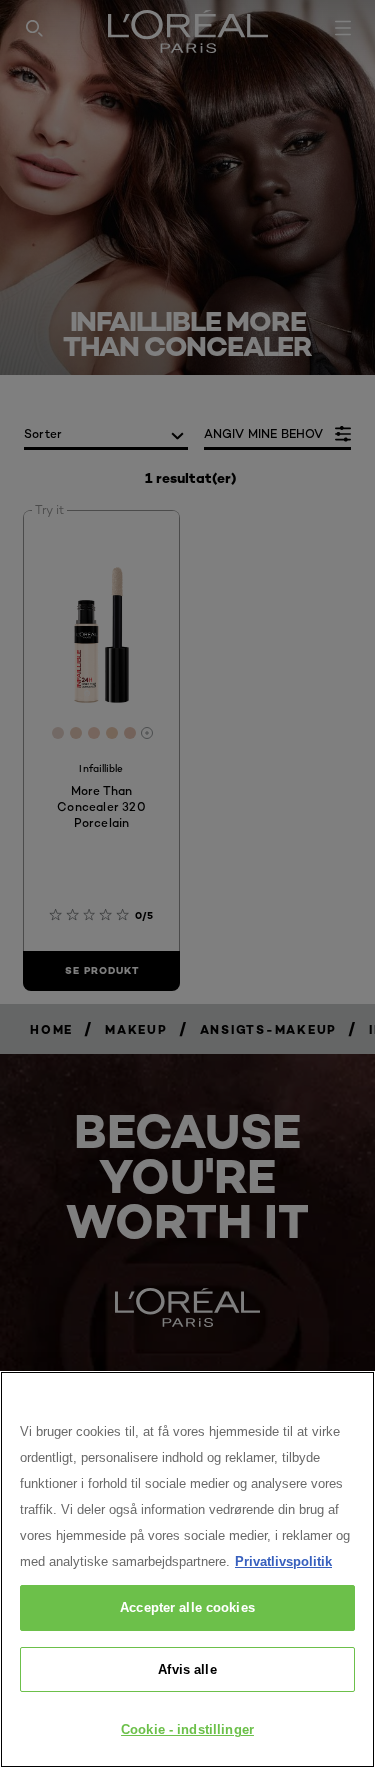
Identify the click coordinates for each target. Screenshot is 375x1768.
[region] (187, 1569)
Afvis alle (187, 1669)
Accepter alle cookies (187, 1607)
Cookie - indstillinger (187, 1729)
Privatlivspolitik (283, 1561)
